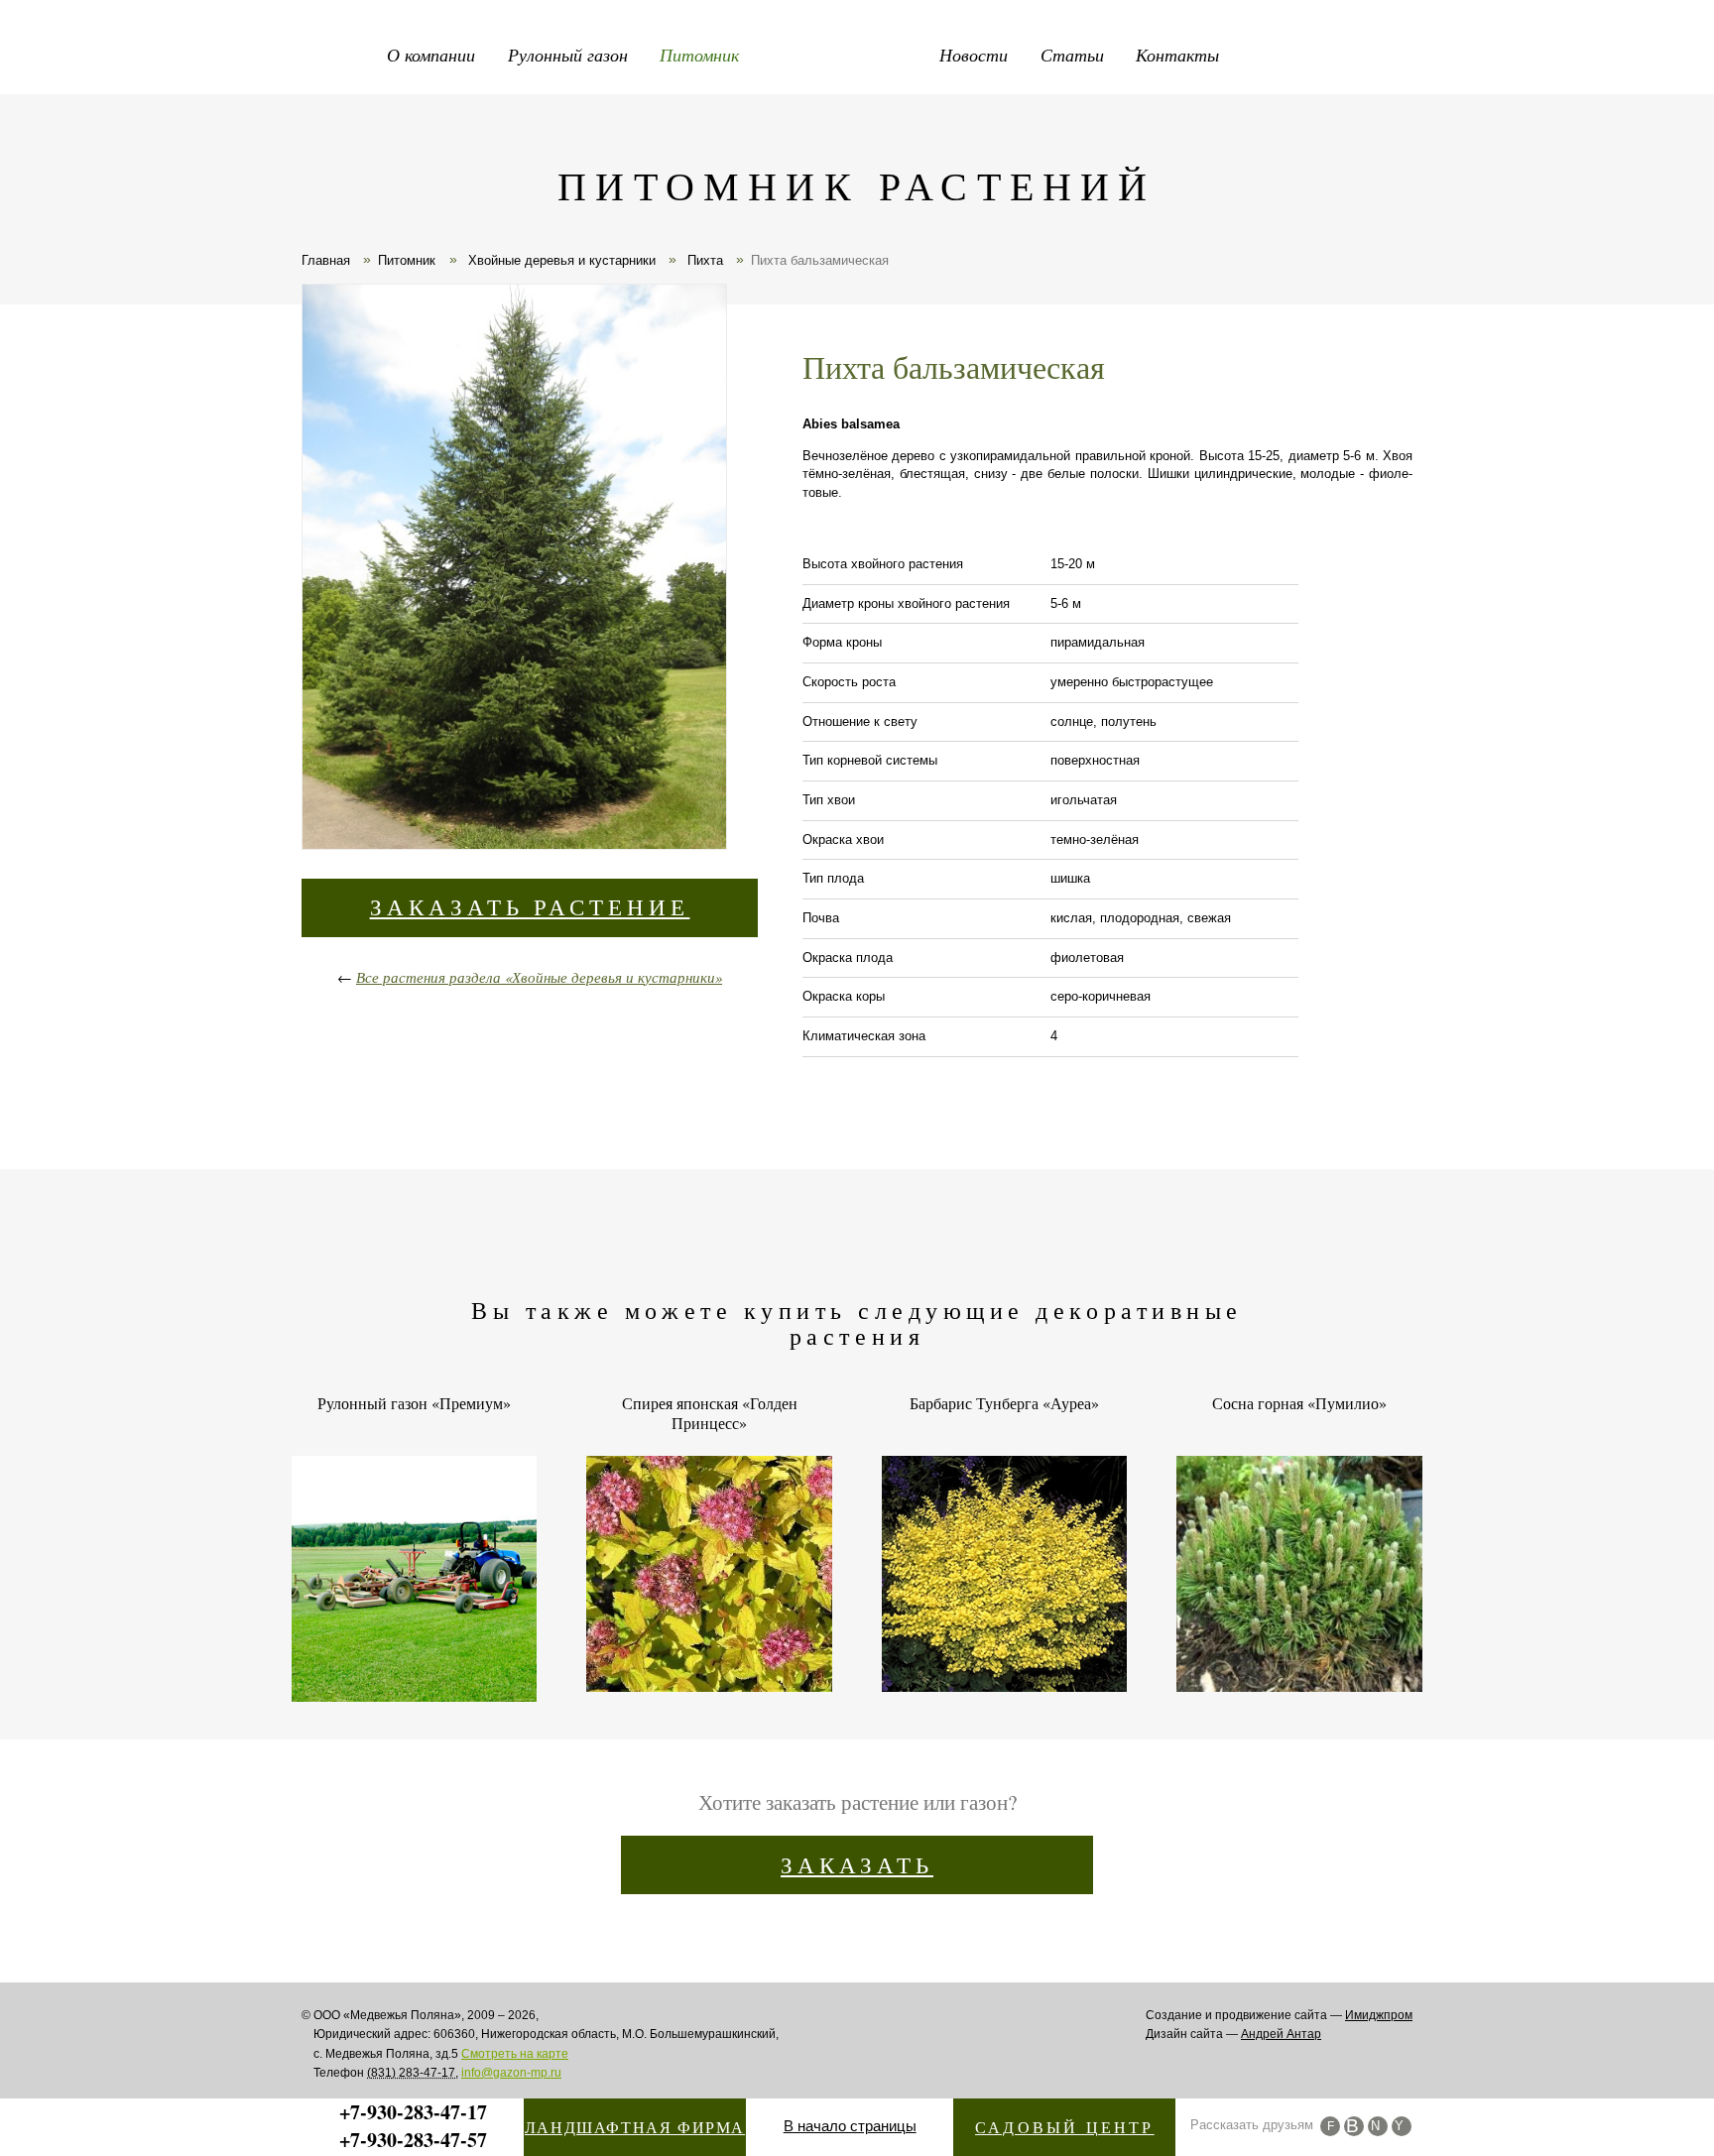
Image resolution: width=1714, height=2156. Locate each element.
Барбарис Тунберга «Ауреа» (1004, 1403)
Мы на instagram (1378, 2126)
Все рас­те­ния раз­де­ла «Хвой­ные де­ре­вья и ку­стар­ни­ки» (539, 977)
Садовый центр (1065, 2127)
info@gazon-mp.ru (511, 2073)
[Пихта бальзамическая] (513, 570)
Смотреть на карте (515, 2054)
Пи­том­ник (407, 260)
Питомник (699, 55)
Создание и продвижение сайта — (1279, 2015)
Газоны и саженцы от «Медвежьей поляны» (857, 50)
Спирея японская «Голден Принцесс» (710, 1413)
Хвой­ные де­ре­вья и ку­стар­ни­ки (560, 260)
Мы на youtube (1402, 2126)
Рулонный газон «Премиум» (414, 1403)
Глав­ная (326, 260)
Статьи (1072, 55)
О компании (431, 55)
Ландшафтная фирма (635, 2127)
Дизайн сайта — (1233, 2034)
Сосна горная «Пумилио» (1299, 1403)
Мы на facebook (1330, 2126)
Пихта (703, 260)
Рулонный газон (568, 55)
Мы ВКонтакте (1354, 2126)
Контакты (1177, 55)
